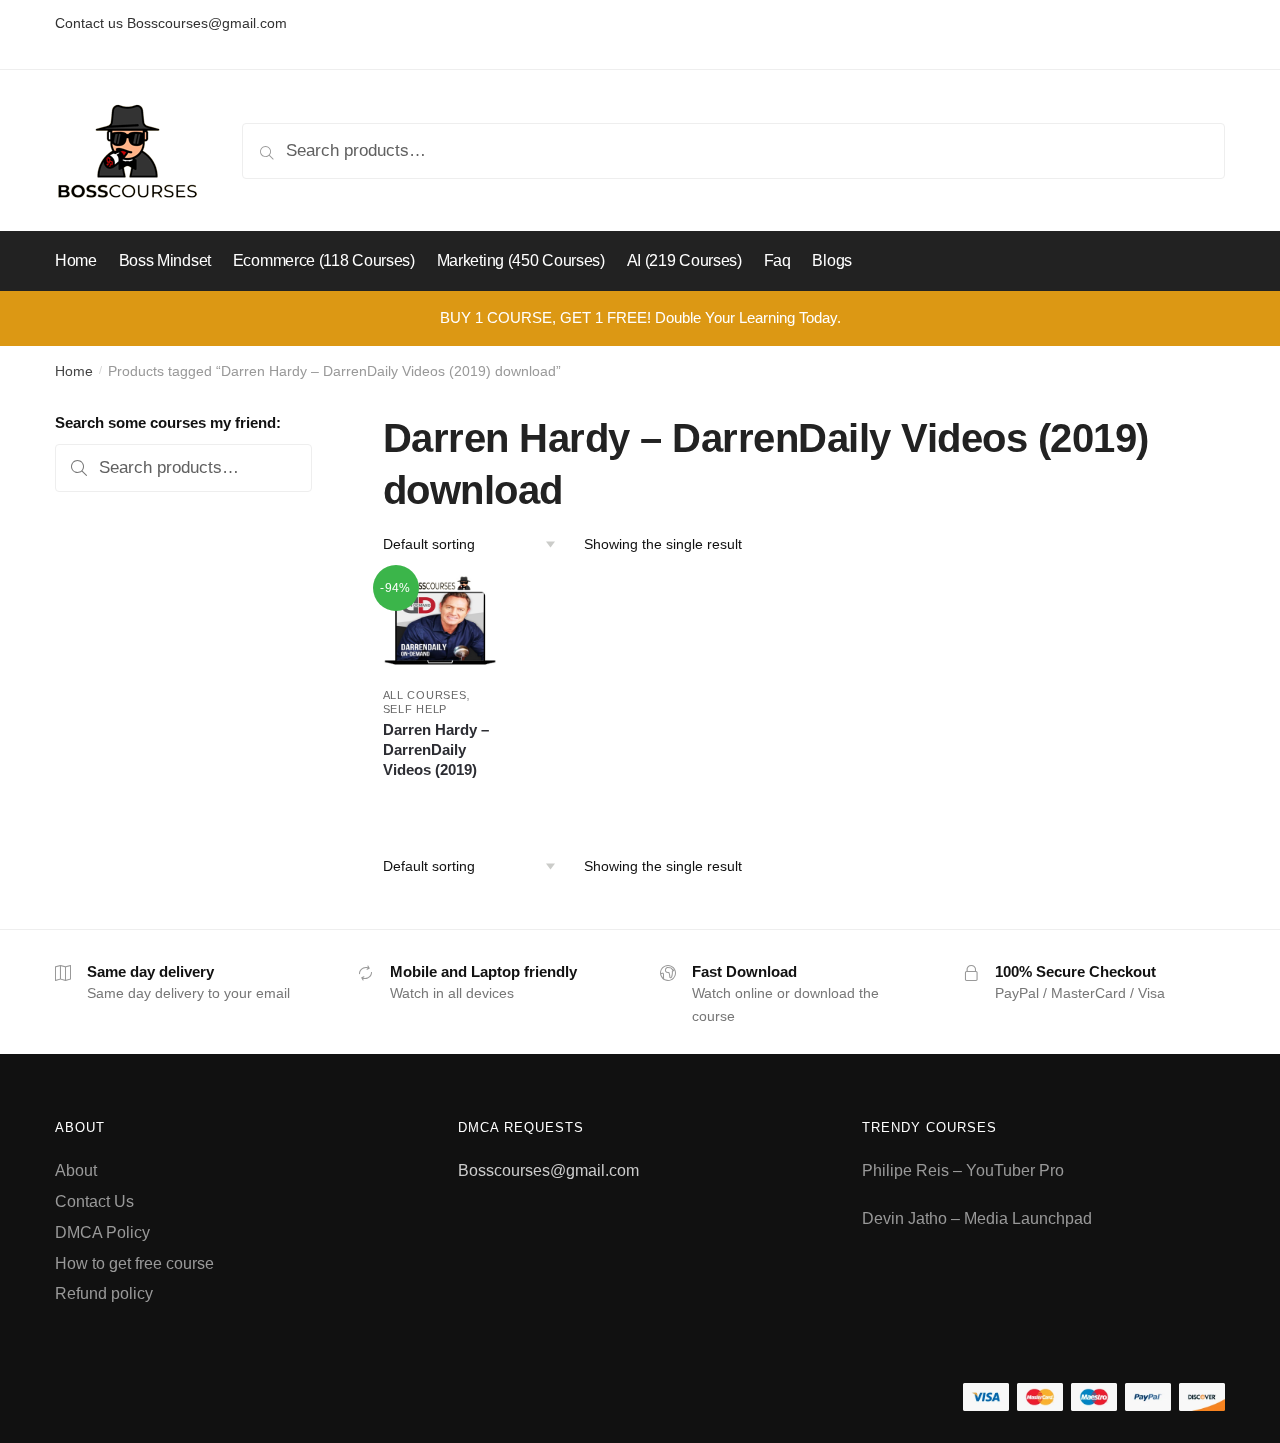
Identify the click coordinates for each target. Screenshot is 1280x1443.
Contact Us (94, 1201)
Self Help (415, 709)
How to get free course (134, 1263)
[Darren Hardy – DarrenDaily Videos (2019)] (440, 622)
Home (74, 371)
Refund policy (104, 1293)
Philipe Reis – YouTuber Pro (963, 1170)
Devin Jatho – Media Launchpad (977, 1218)
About (76, 1170)
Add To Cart (439, 800)
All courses (425, 695)
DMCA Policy (102, 1232)
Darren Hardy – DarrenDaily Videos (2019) (436, 749)
